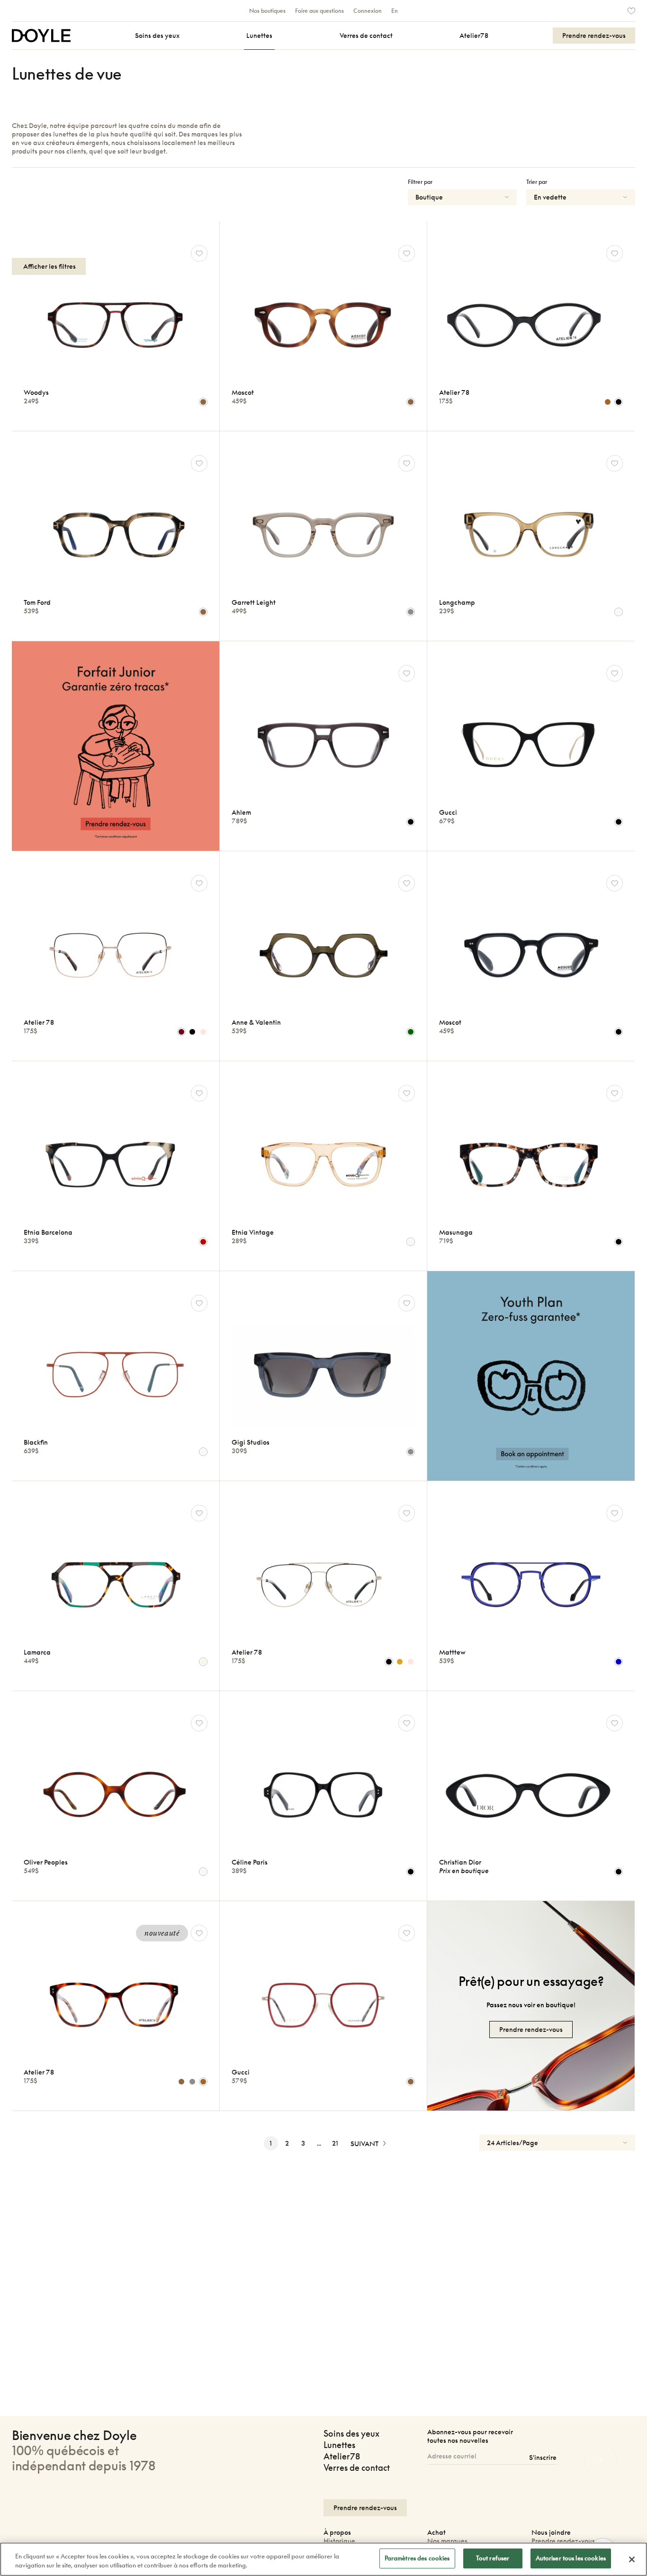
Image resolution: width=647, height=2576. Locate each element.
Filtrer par (420, 182)
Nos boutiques (267, 11)
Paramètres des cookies (417, 2558)
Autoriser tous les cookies (571, 2558)
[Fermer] (632, 2559)
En (395, 11)
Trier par (537, 182)
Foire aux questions (319, 11)
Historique (339, 2541)
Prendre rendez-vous (563, 2541)
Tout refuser (493, 2558)
